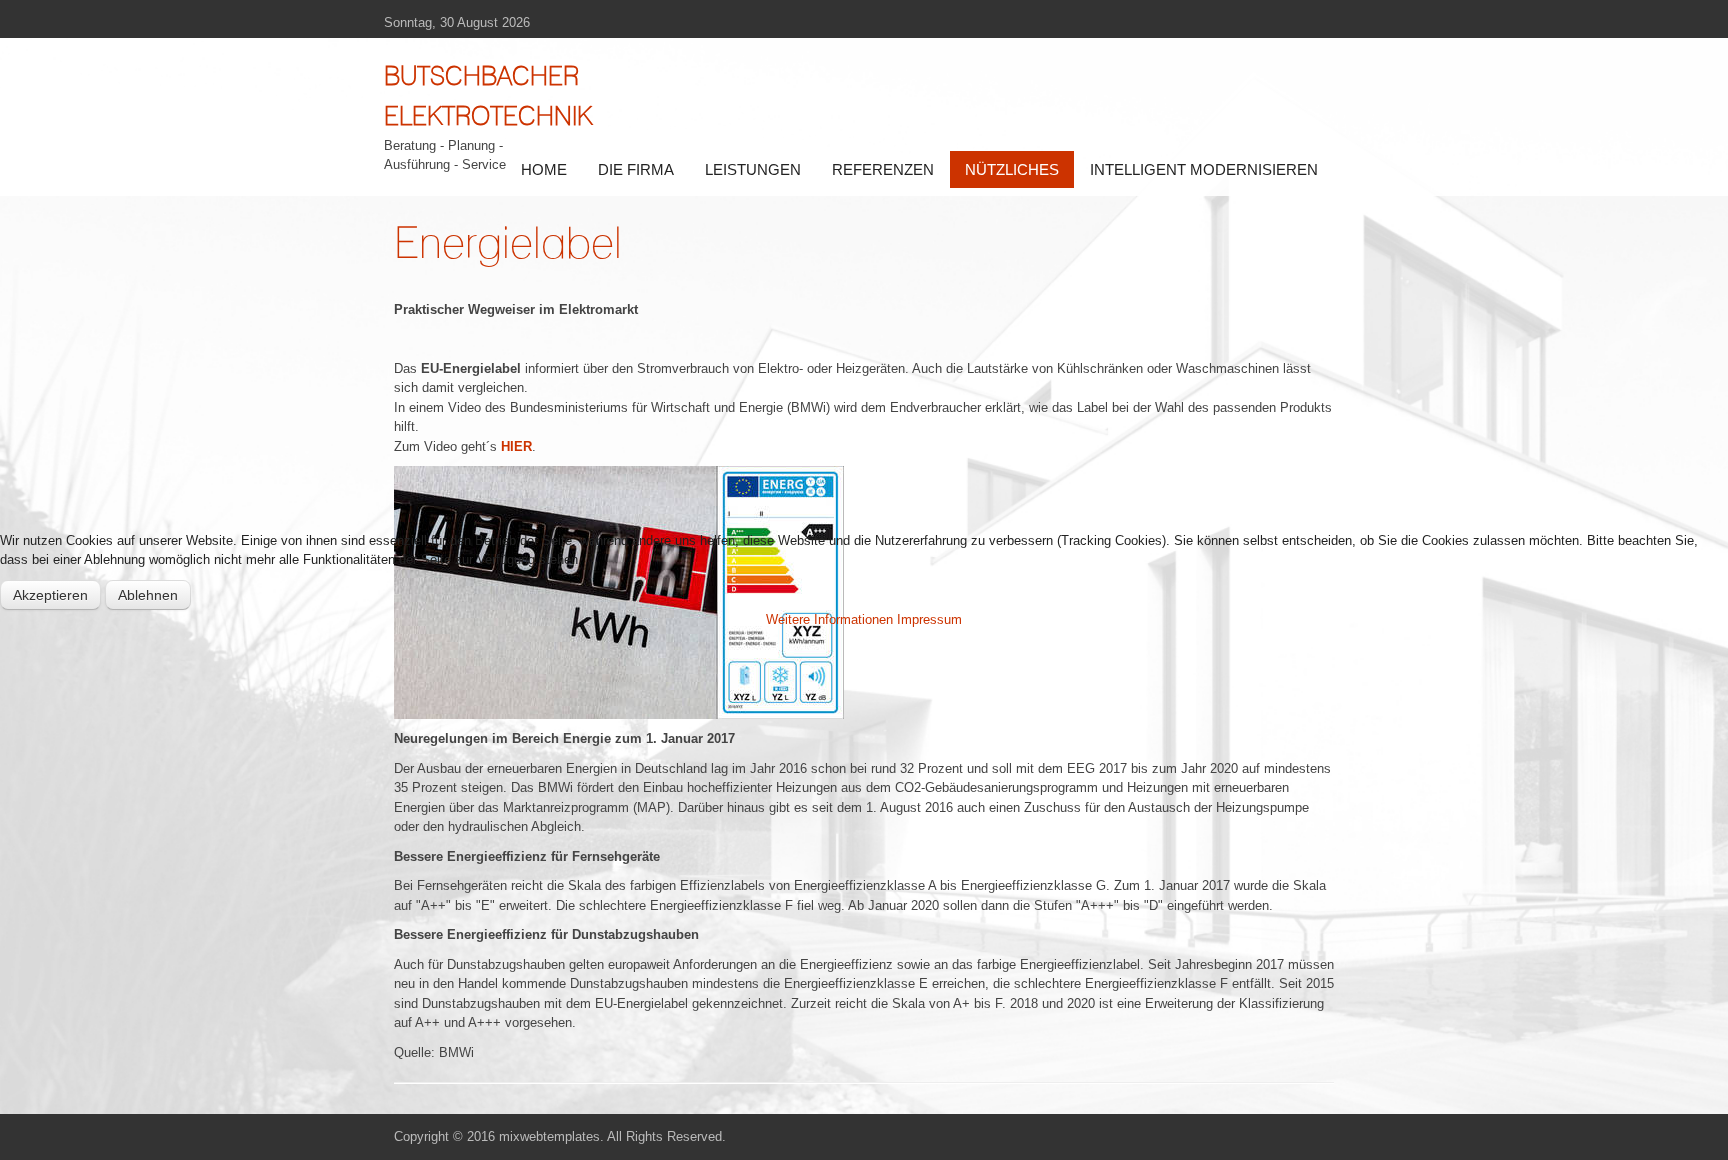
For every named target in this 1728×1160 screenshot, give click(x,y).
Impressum (929, 619)
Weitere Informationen (829, 619)
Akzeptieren (50, 595)
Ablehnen (148, 595)
